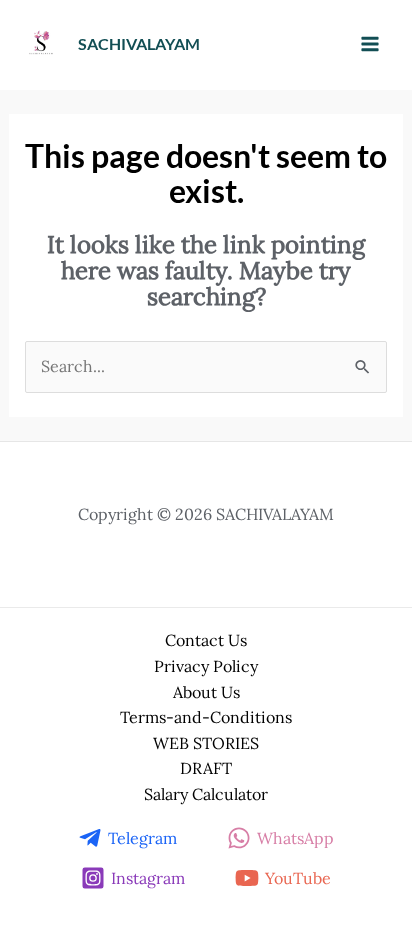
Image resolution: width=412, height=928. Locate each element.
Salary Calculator (206, 794)
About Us (206, 692)
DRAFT (206, 768)
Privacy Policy (206, 666)
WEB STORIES (206, 743)
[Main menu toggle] (370, 44)
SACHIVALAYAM (139, 43)
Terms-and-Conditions (206, 717)
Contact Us (206, 640)
